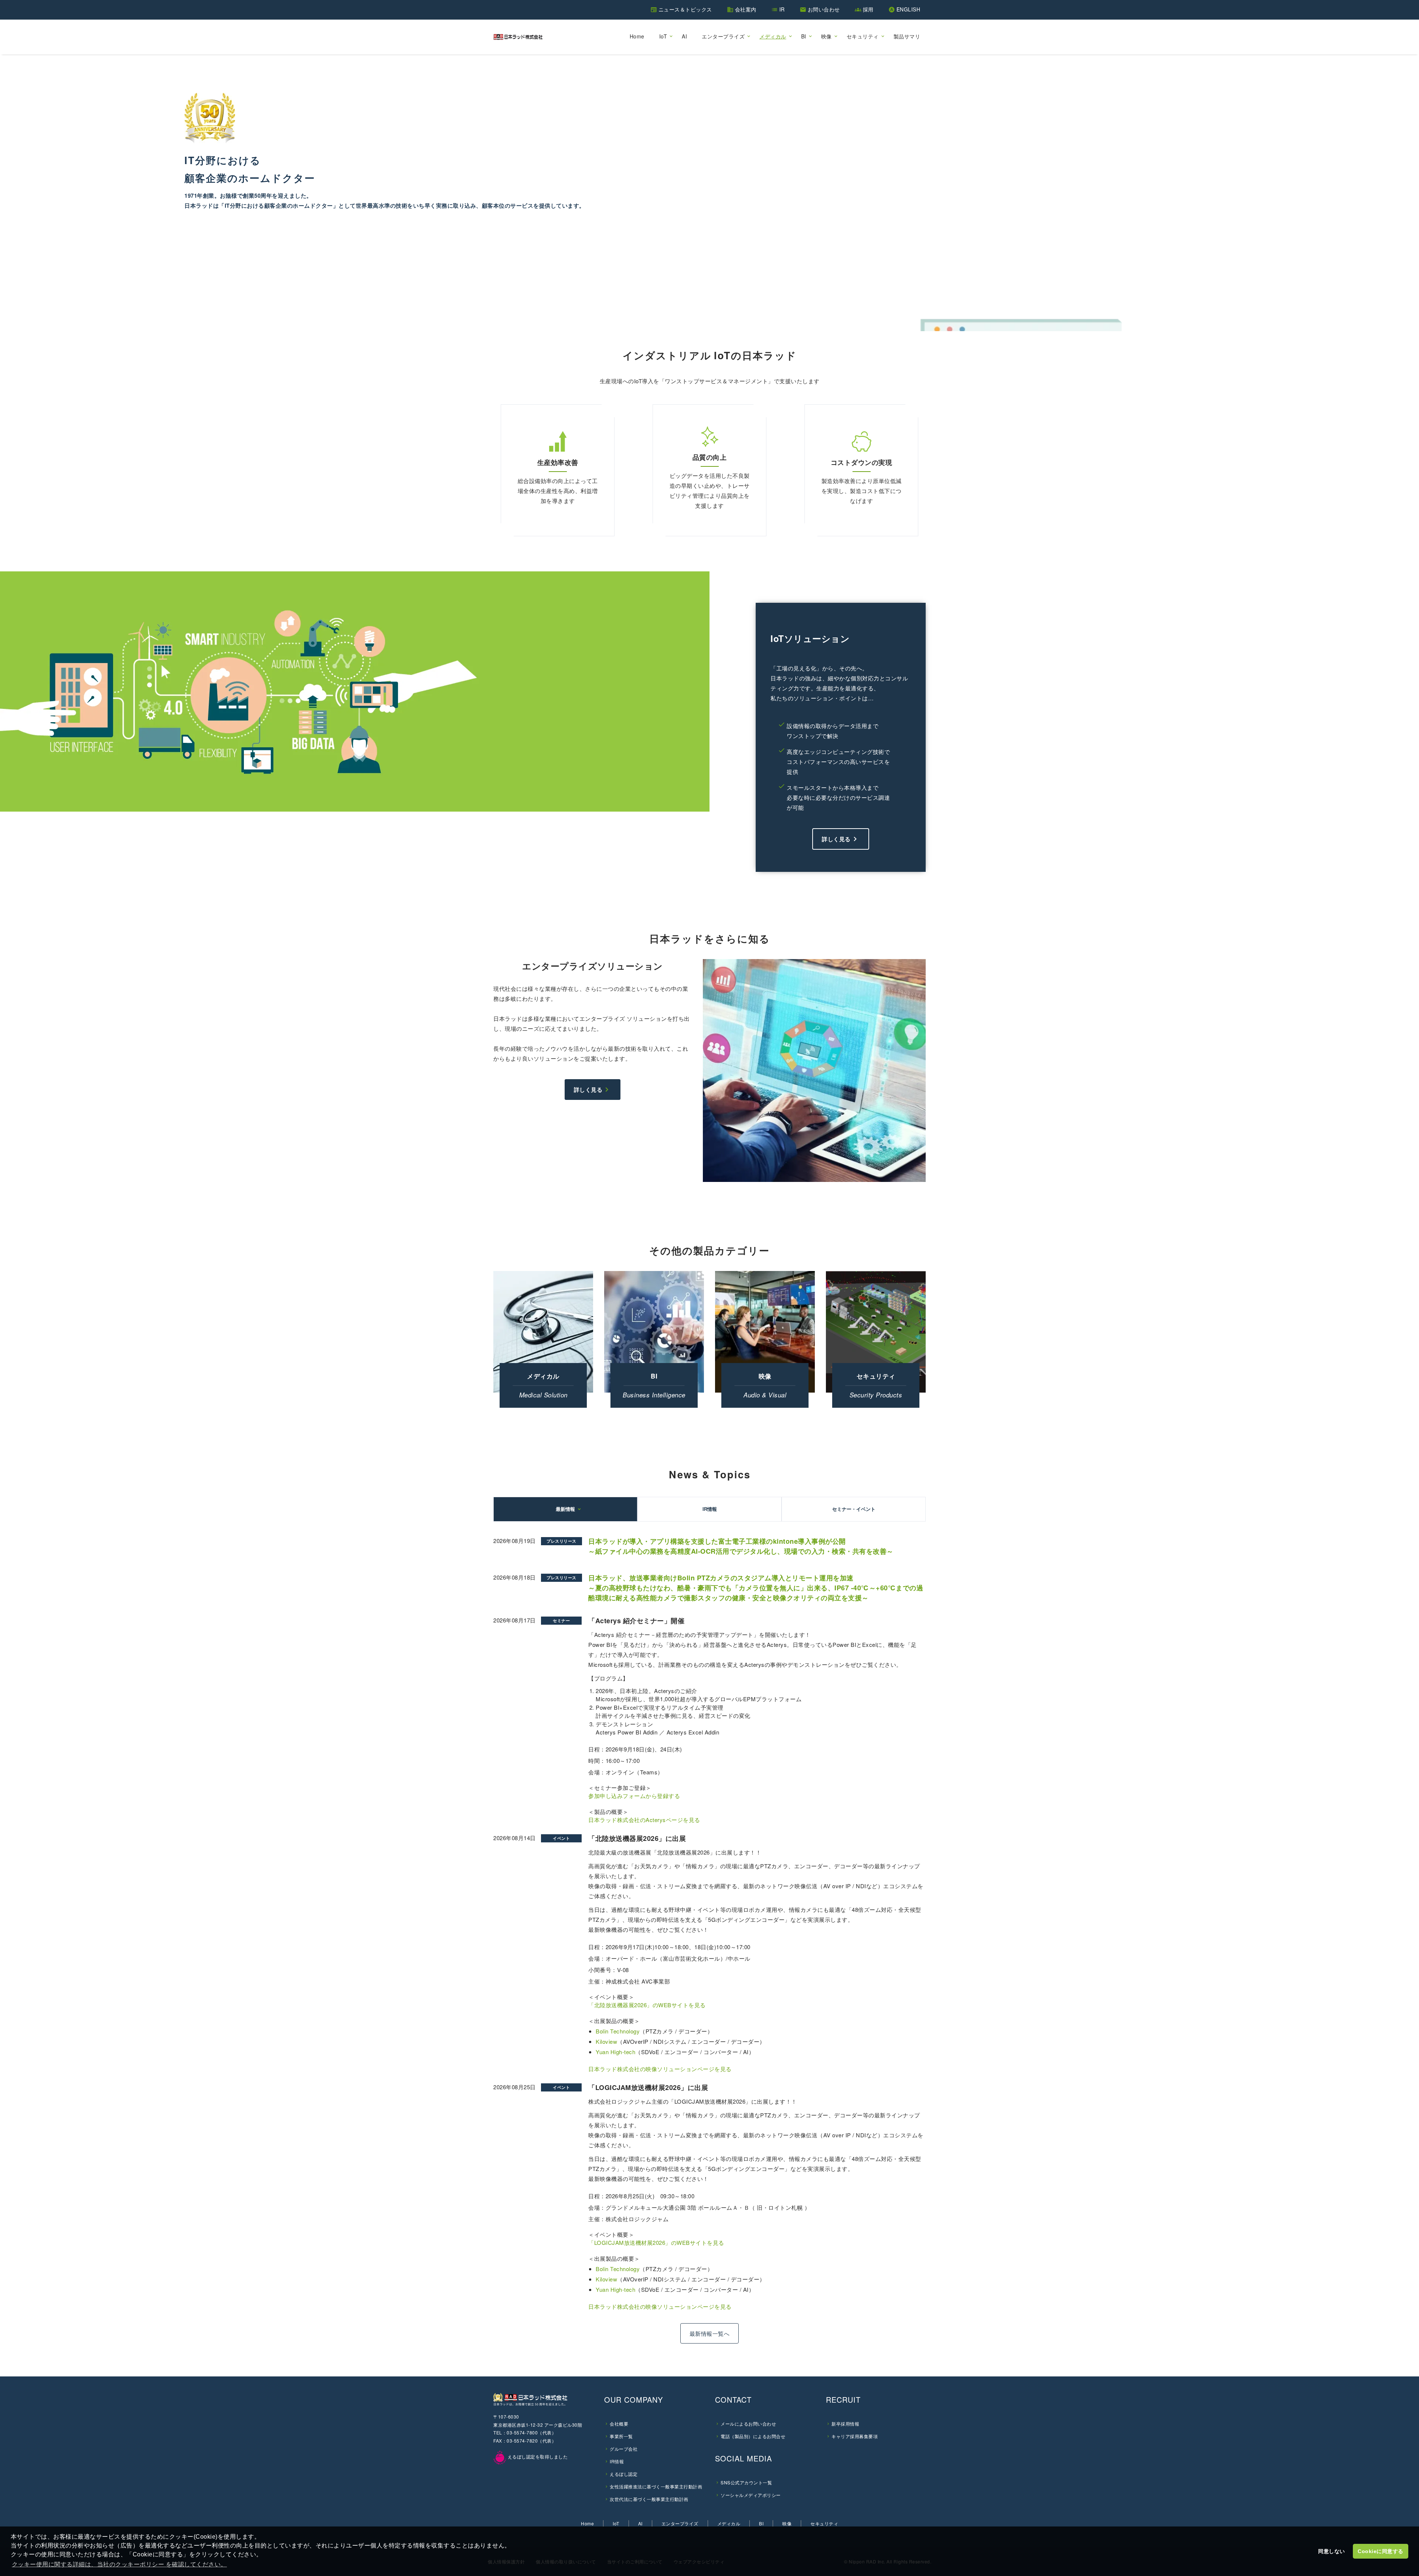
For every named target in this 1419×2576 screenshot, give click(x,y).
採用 (868, 9)
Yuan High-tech (615, 2052)
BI (804, 36)
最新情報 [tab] (565, 1509)
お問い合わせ (824, 9)
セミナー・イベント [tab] (854, 1509)
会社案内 (746, 9)
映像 (826, 36)
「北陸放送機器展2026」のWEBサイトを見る (651, 2005)
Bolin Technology (618, 2031)
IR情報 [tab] (710, 1509)
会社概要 (619, 2424)
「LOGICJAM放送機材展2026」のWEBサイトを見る (656, 2242)
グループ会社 (624, 2449)
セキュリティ (863, 36)
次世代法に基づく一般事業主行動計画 (649, 2499)
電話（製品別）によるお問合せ (753, 2436)
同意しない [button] (1332, 2551)
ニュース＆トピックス (685, 9)
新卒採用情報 (845, 2424)
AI (684, 36)
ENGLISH (908, 9)
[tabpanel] (709, 1942)
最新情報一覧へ (710, 2333)
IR (782, 9)
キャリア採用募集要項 (855, 2436)
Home (637, 36)
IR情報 (617, 2461)
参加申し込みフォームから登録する (634, 1796)
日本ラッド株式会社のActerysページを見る (644, 1820)
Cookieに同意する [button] (1381, 2551)
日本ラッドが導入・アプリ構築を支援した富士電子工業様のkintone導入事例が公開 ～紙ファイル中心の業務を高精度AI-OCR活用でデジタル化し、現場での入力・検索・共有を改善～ (741, 1546)
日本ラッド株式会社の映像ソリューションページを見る (660, 2069)
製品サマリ (907, 36)
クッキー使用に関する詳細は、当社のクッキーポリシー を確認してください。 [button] (119, 2564)
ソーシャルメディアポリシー (751, 2495)
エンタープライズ (723, 36)
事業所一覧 (621, 2436)
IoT (663, 36)
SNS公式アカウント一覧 (746, 2482)
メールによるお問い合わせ (748, 2424)
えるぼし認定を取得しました (537, 2456)
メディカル (773, 36)
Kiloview (606, 2042)
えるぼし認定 (624, 2474)
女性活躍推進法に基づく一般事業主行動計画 (656, 2486)
